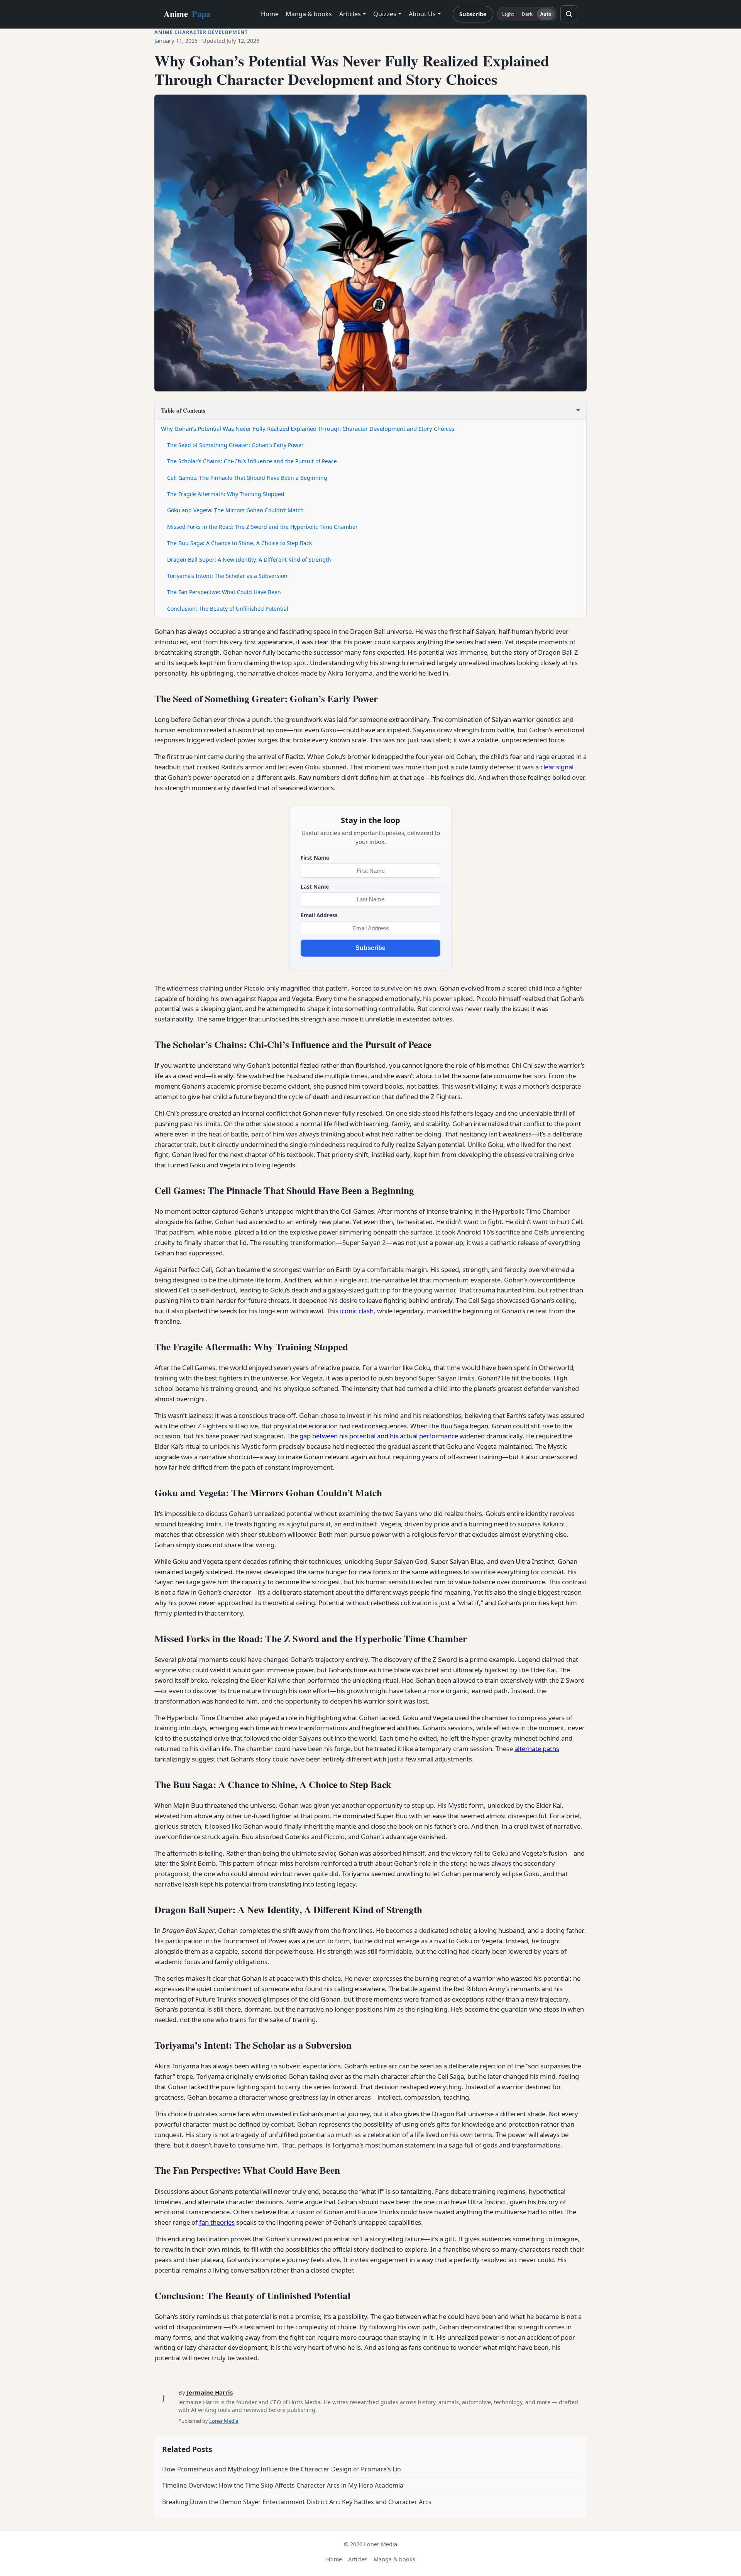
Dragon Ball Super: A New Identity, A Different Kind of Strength (249, 560)
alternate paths (537, 1749)
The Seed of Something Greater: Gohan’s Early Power (235, 445)
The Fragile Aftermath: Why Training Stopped (226, 494)
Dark (527, 14)
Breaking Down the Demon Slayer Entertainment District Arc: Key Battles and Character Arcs (297, 2502)
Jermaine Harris (210, 2392)
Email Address (319, 915)
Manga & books (309, 14)
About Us (422, 14)
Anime (187, 14)
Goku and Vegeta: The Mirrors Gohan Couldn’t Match (235, 510)
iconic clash (357, 1311)
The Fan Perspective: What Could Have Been (224, 592)
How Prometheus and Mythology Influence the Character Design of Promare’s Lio (282, 2469)
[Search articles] (569, 14)
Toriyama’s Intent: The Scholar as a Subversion (227, 576)
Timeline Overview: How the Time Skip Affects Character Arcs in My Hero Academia (283, 2485)
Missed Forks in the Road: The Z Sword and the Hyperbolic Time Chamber (262, 527)
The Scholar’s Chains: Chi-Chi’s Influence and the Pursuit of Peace (252, 461)
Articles (350, 14)
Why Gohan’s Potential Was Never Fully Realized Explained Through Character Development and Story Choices (308, 428)
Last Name (315, 887)
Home (270, 14)
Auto (546, 14)
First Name (315, 858)
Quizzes (385, 14)
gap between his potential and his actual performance (379, 1436)
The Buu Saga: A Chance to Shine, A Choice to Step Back (239, 543)
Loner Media (224, 2421)
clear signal (557, 767)
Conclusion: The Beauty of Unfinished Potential (228, 609)
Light (508, 14)
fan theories (217, 2222)
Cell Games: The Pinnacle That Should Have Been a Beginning (247, 478)
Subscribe (473, 14)
